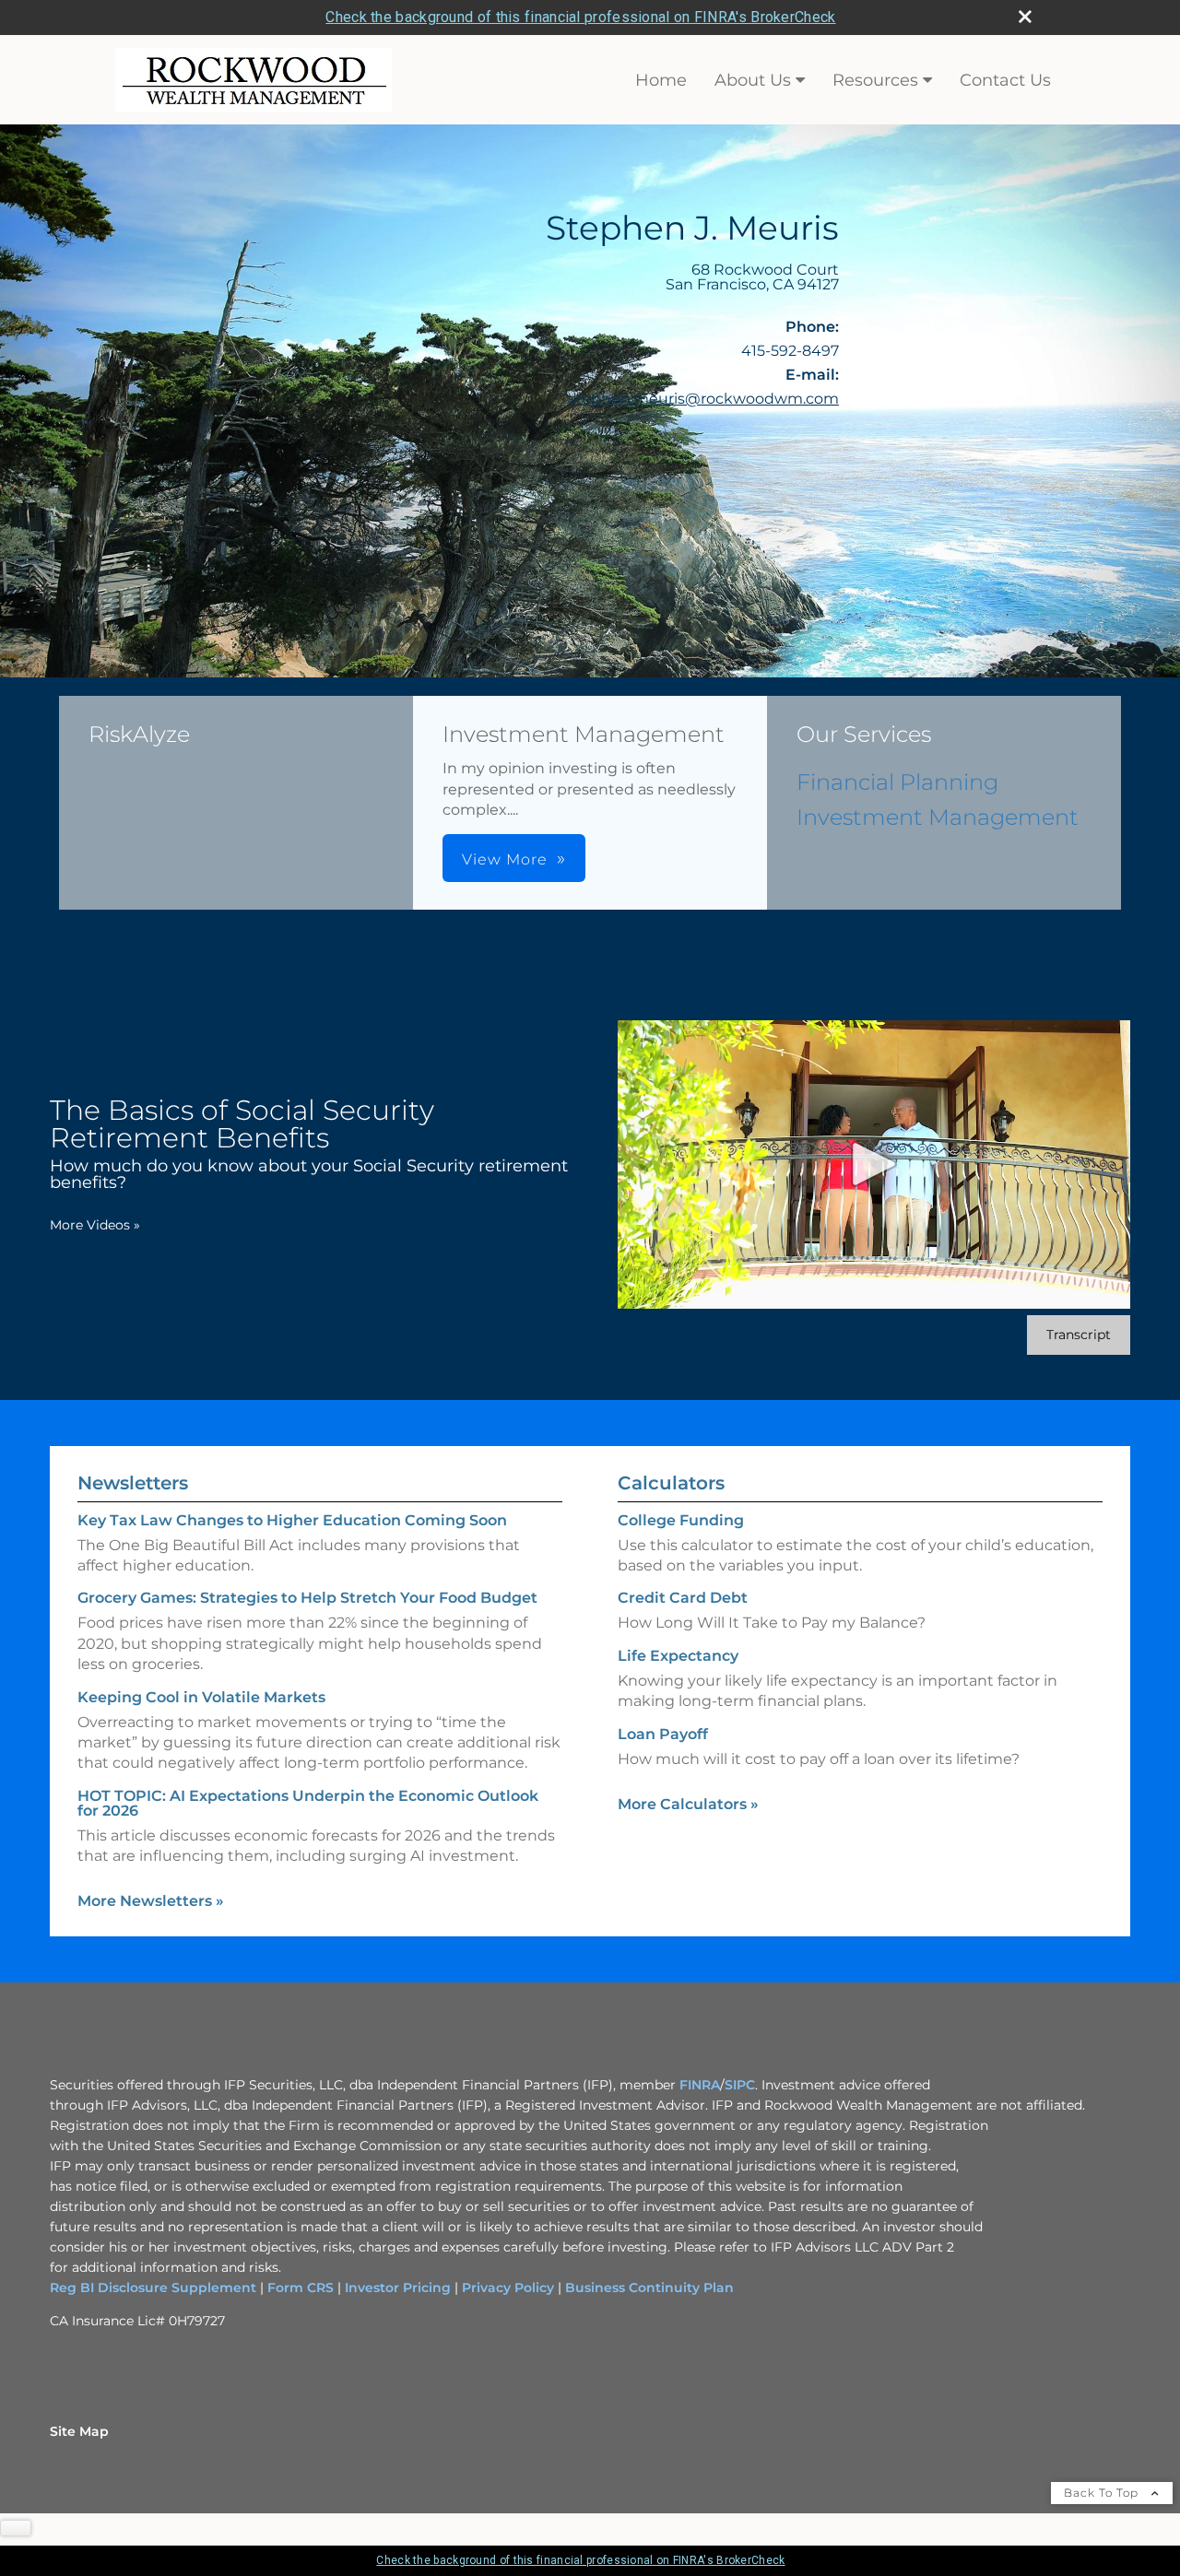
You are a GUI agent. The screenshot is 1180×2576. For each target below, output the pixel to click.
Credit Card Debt (683, 1598)
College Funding (681, 1520)
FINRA (700, 2085)
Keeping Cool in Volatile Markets (201, 1697)
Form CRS (301, 2288)
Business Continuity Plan (648, 2288)
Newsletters (133, 1483)
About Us (753, 80)
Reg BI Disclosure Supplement (155, 2288)
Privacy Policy (508, 2288)
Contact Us (1005, 80)
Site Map (79, 2431)
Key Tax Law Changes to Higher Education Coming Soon (292, 1520)
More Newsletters (151, 1901)
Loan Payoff (663, 1734)
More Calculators (688, 1804)
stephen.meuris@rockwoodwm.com (703, 399)
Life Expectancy (678, 1656)
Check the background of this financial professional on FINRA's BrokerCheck (580, 17)
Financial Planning (897, 782)
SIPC (740, 2085)
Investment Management (938, 817)
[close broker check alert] (1025, 17)
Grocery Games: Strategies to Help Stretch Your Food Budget (307, 1598)
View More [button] (505, 859)
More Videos (95, 1225)
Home (661, 80)
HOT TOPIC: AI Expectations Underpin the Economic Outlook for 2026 (308, 1803)
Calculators (671, 1483)
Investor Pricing (398, 2288)
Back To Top (1103, 2493)
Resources (875, 80)
